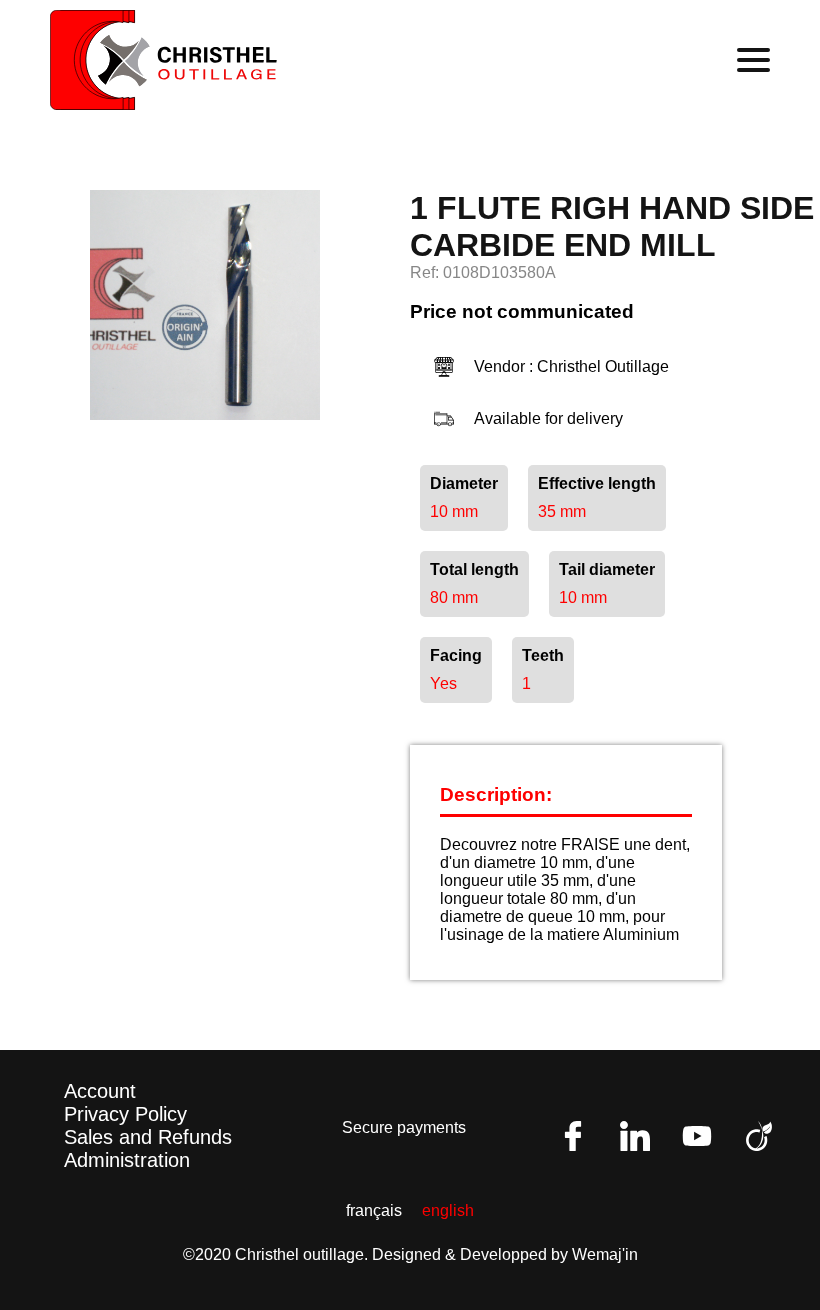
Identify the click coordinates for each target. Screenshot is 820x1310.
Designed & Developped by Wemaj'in (505, 1254)
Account (100, 1091)
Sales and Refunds (148, 1137)
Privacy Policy (125, 1114)
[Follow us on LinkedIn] (635, 1136)
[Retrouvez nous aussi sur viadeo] (759, 1136)
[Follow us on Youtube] (697, 1136)
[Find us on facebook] (573, 1136)
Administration (127, 1160)
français (374, 1210)
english (448, 1210)
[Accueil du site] (163, 60)
